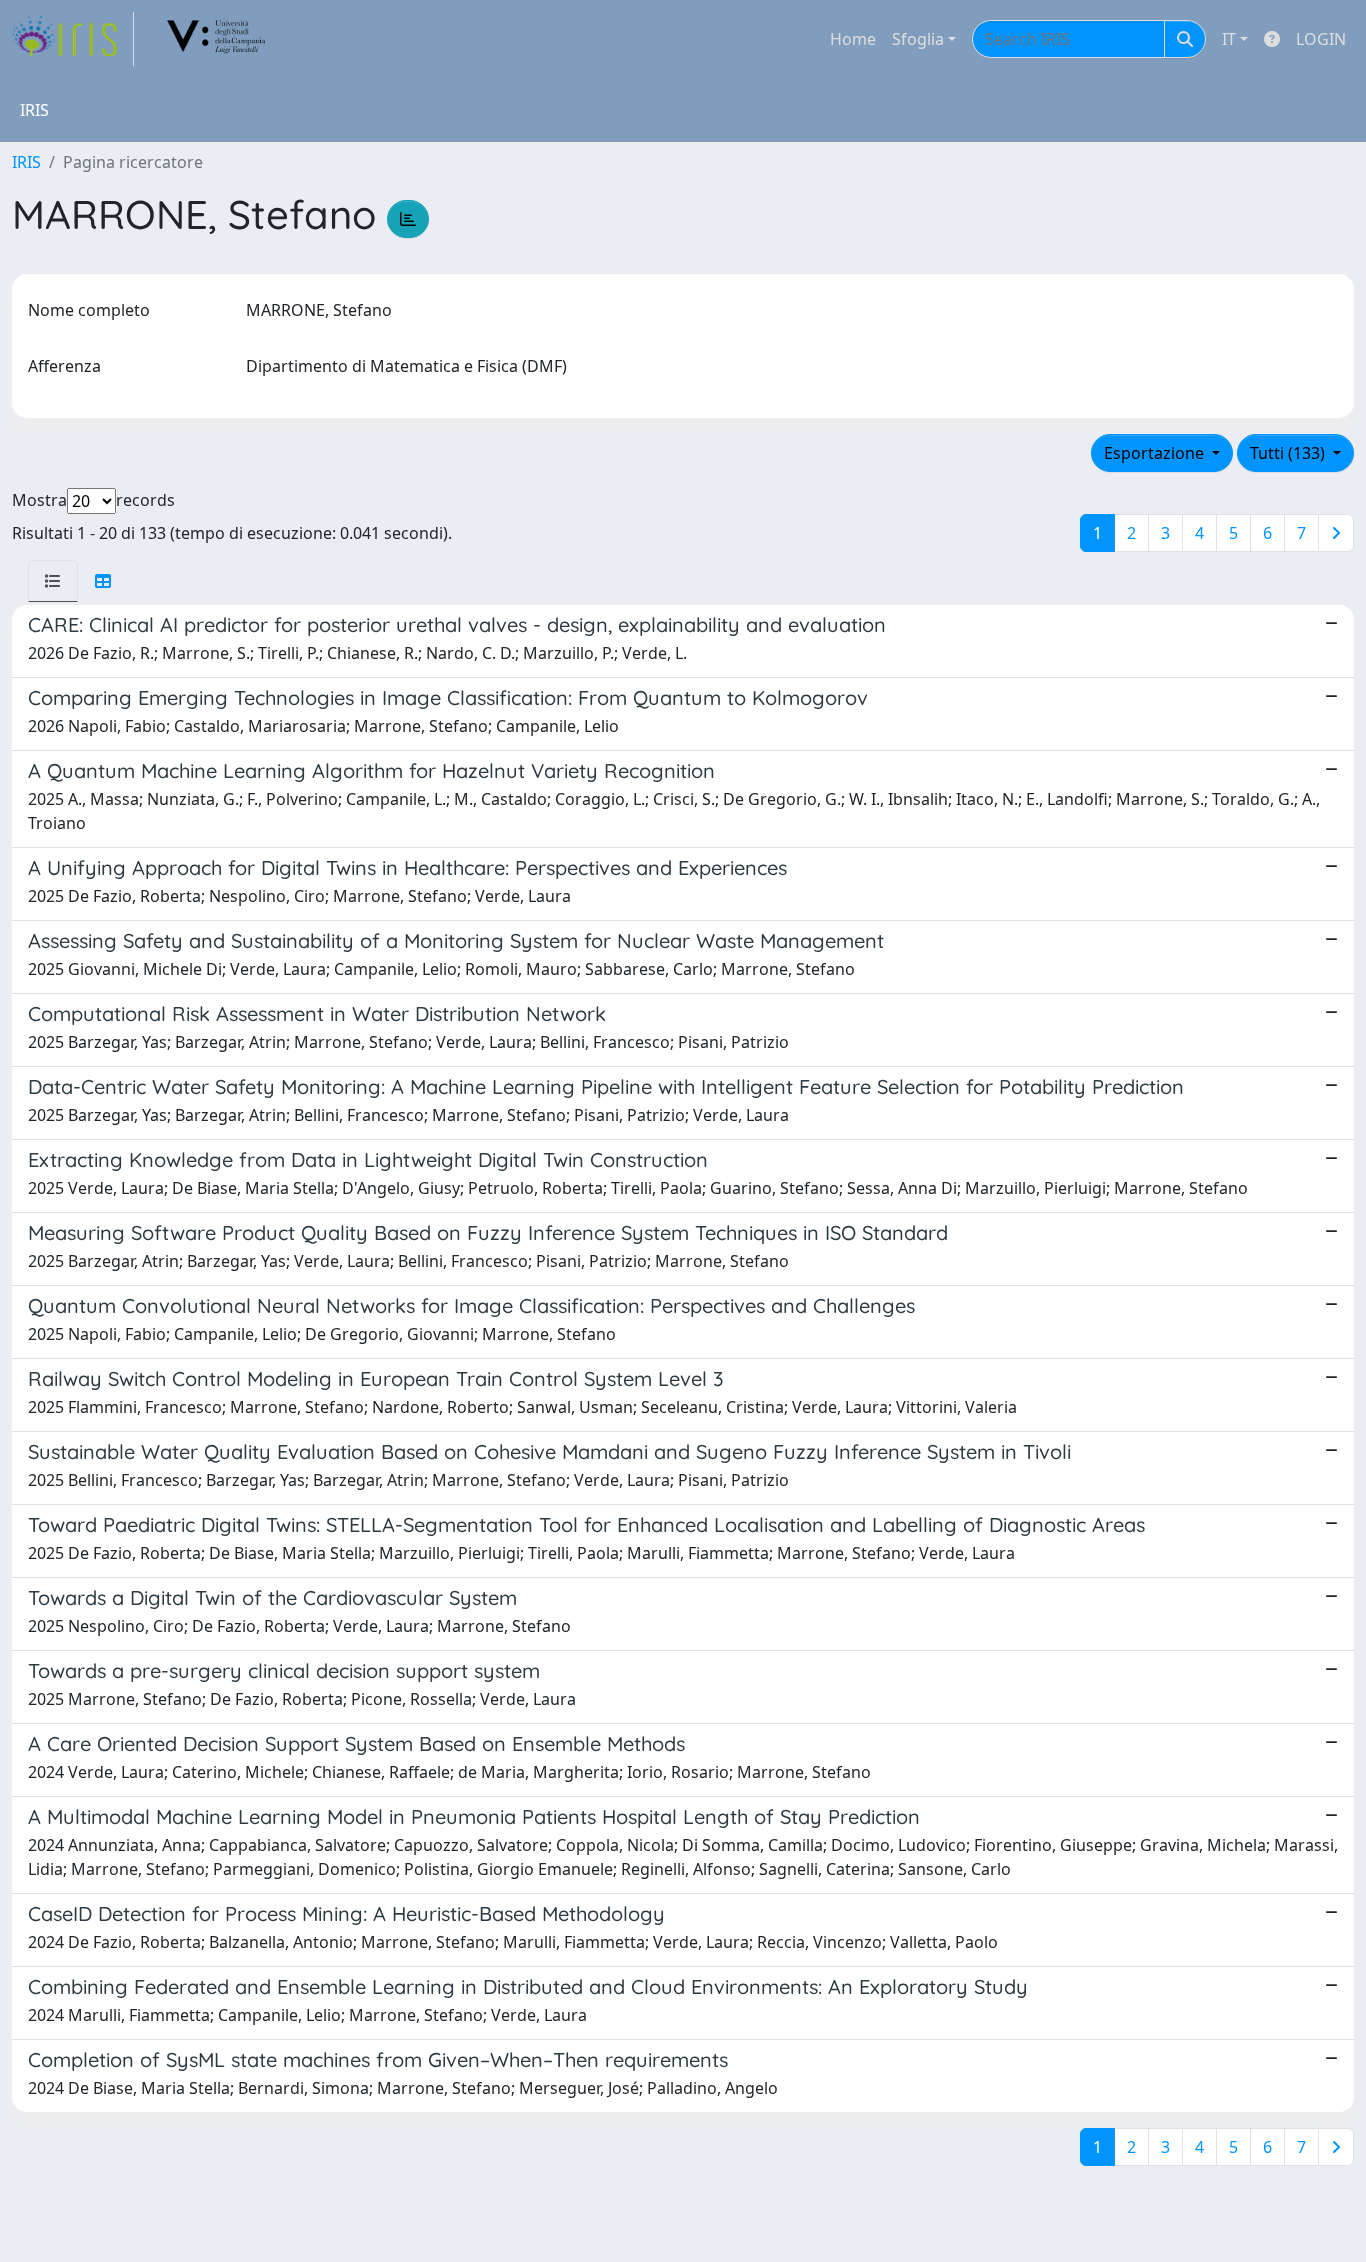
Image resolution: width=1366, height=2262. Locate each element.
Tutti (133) (1289, 453)
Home (853, 39)
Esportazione (1156, 453)
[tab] (53, 581)
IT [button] (1229, 39)
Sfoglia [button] (918, 39)
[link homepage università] (217, 39)
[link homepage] (73, 39)
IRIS (26, 162)
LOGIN (1321, 39)
